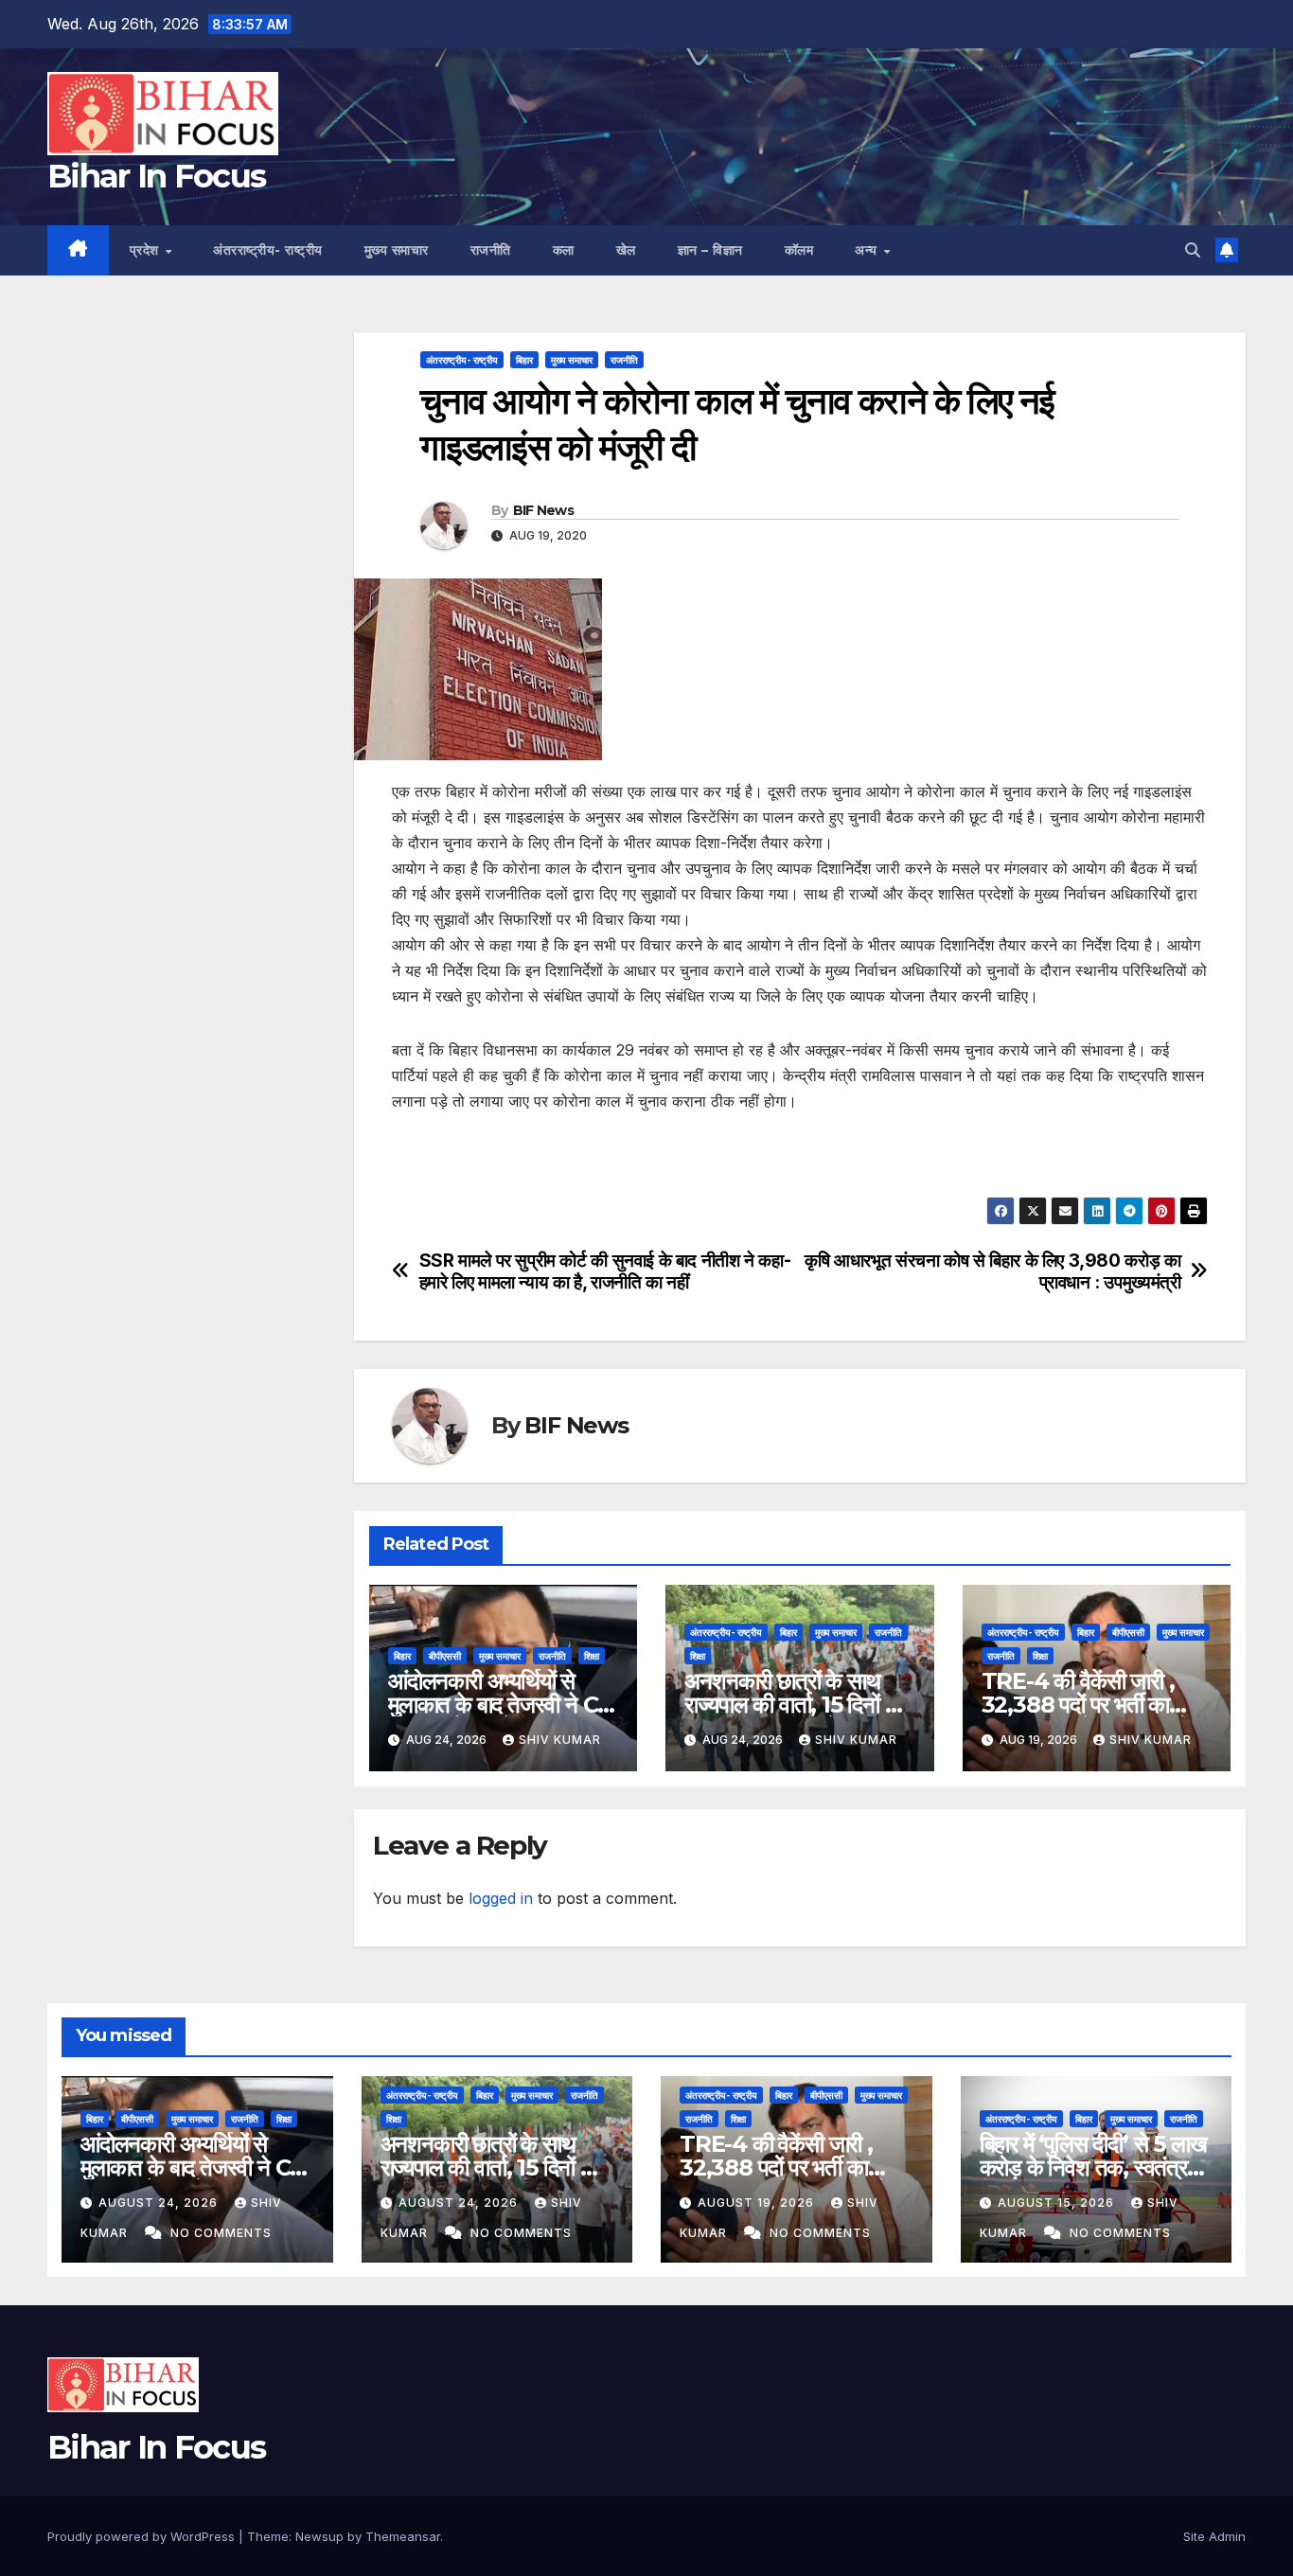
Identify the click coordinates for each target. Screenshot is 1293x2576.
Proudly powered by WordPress (143, 2536)
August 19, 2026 (758, 2203)
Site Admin (1214, 2536)
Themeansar (403, 2536)
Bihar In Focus (156, 176)
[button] (1193, 250)
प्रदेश (147, 250)
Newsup (319, 2536)
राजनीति (491, 250)
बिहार (524, 360)
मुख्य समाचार (397, 250)
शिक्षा (592, 1656)
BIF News (543, 510)
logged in (501, 1898)
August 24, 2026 (160, 2203)
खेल (626, 250)
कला (564, 250)
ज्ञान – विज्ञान (710, 250)
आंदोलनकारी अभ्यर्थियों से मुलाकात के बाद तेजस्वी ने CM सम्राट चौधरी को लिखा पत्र (503, 1705)
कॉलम (799, 250)
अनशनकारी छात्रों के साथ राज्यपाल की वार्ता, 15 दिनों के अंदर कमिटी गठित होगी (792, 1705)
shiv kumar (560, 1740)
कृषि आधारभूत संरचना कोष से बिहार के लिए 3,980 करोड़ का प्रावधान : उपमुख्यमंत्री (992, 1271)
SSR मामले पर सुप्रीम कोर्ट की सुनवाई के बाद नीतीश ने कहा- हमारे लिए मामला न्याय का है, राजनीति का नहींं (605, 1271)
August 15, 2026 (1058, 2203)
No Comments (221, 2233)
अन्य (868, 250)
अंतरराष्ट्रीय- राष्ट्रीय (268, 250)
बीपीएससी (445, 1656)
